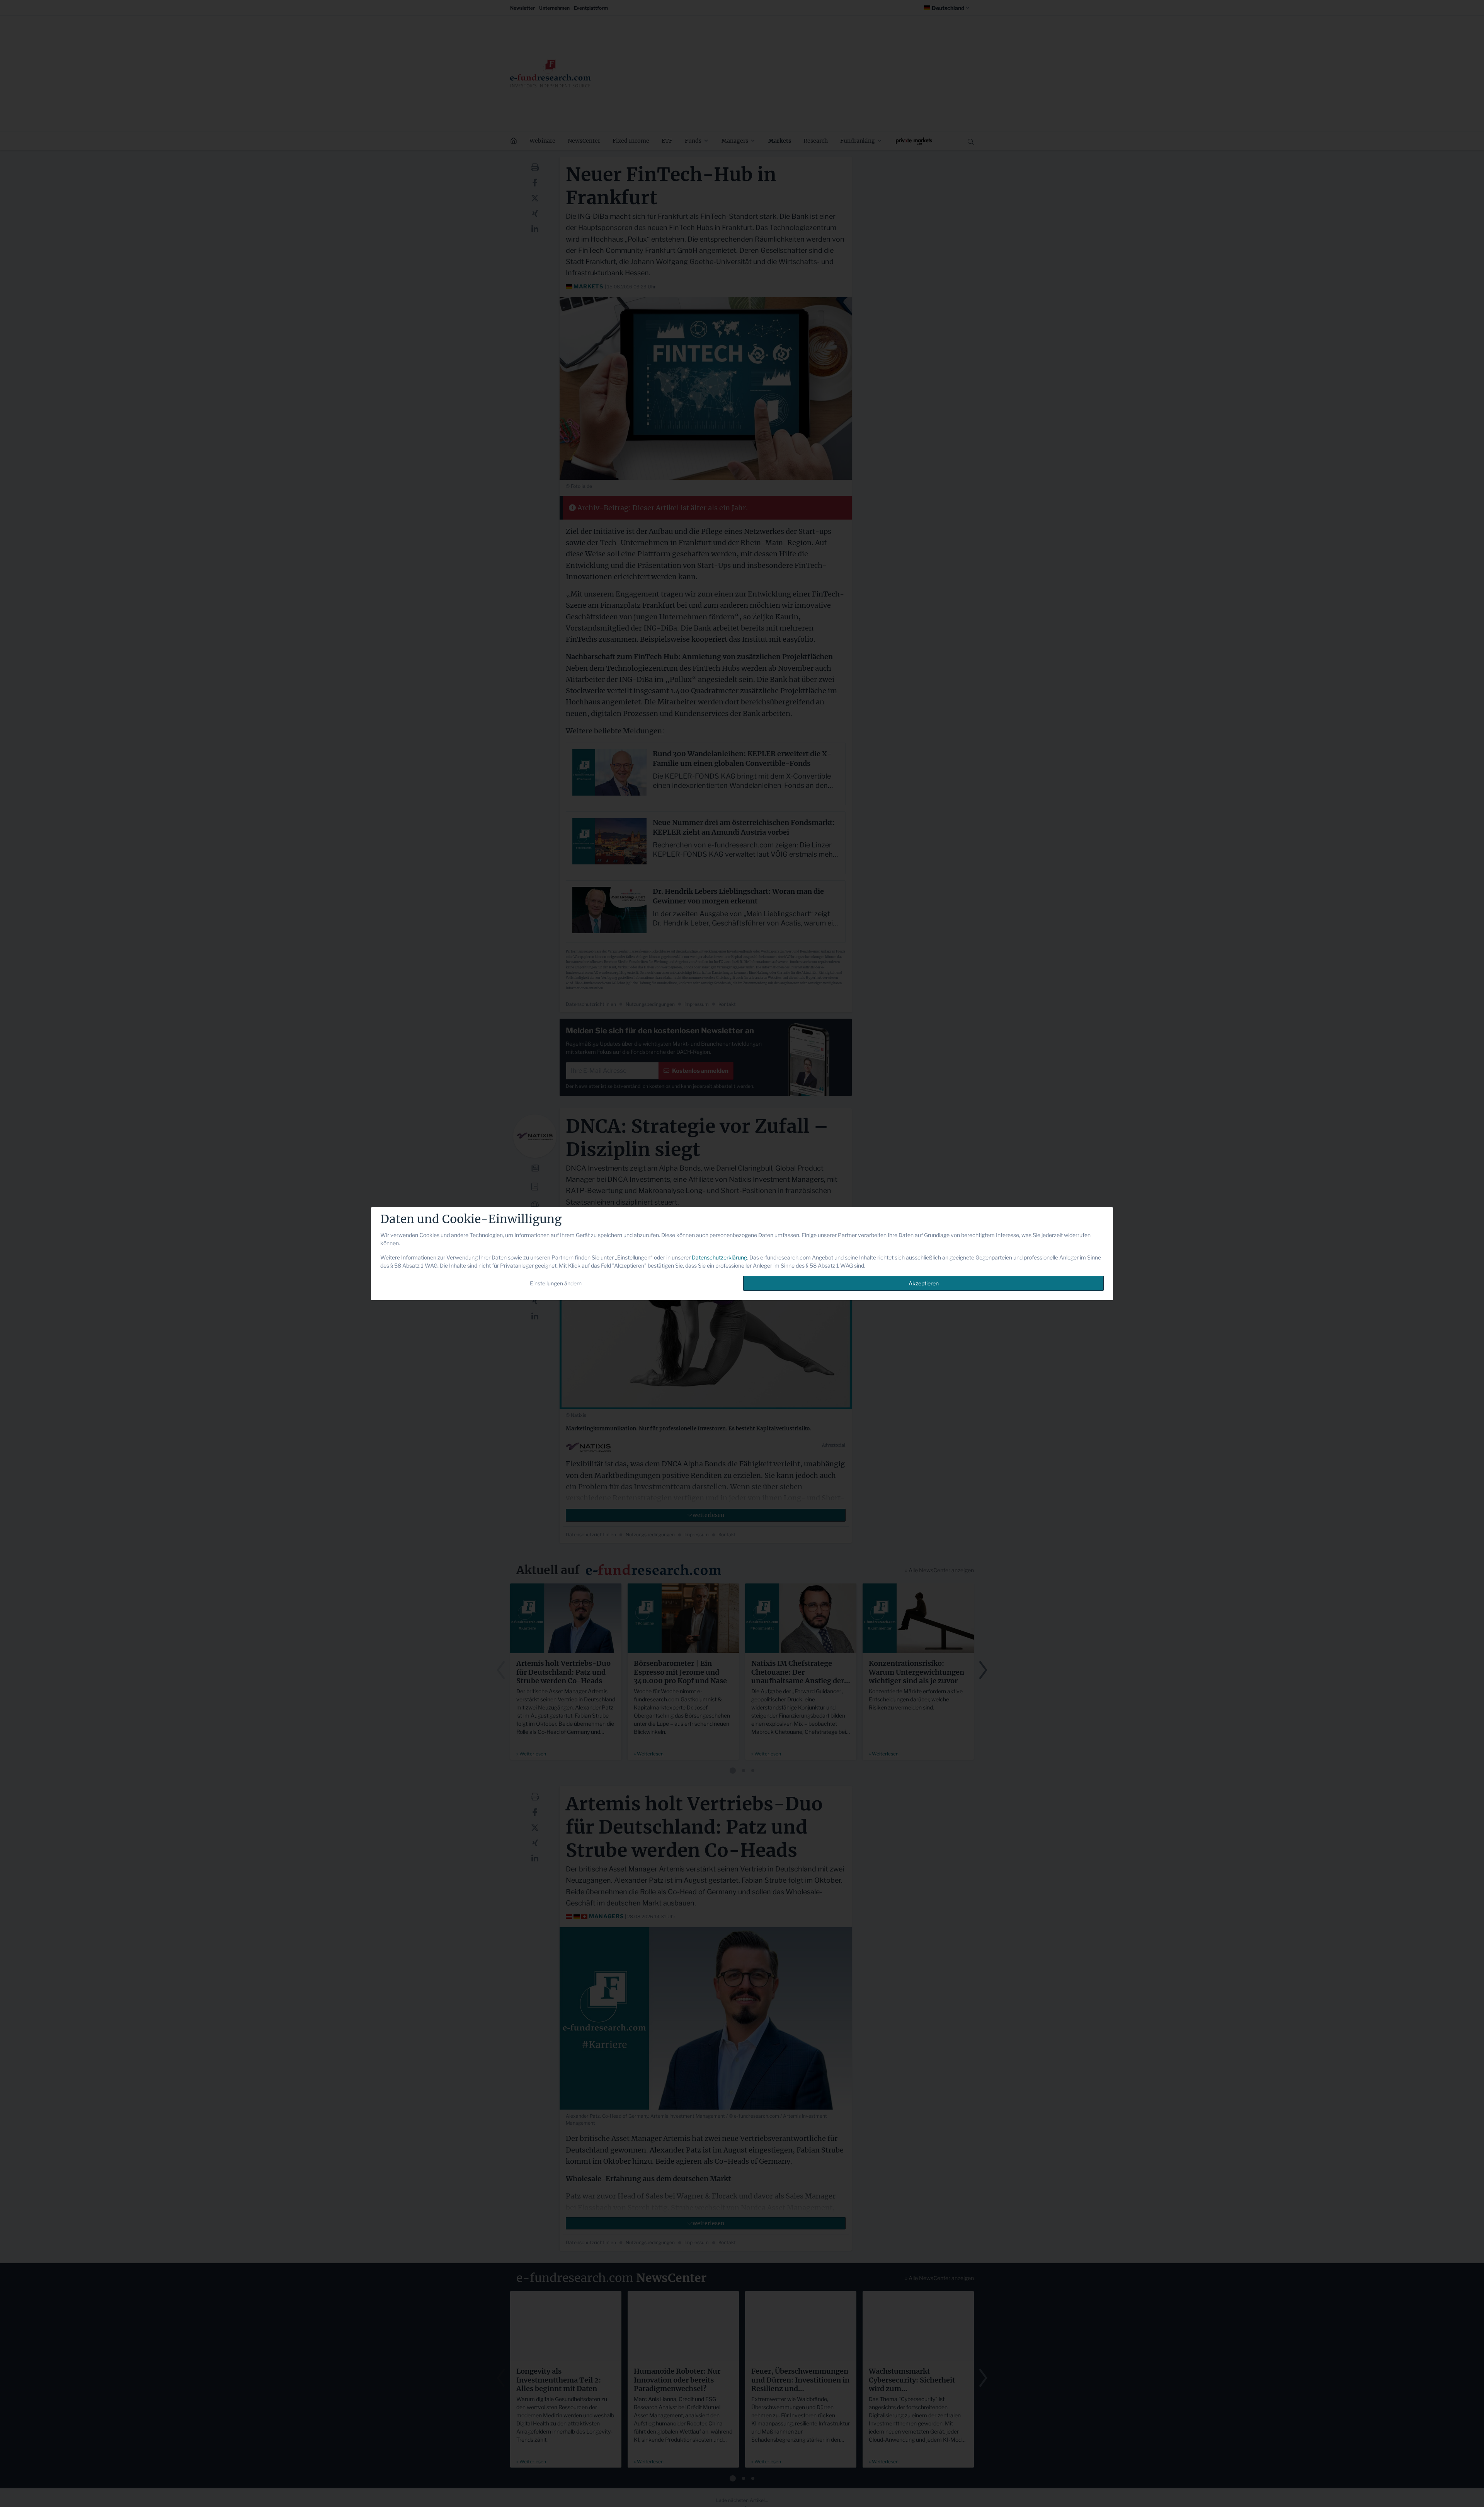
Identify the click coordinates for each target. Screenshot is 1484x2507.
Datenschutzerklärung (719, 1257)
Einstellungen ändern (556, 1283)
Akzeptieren (924, 1283)
